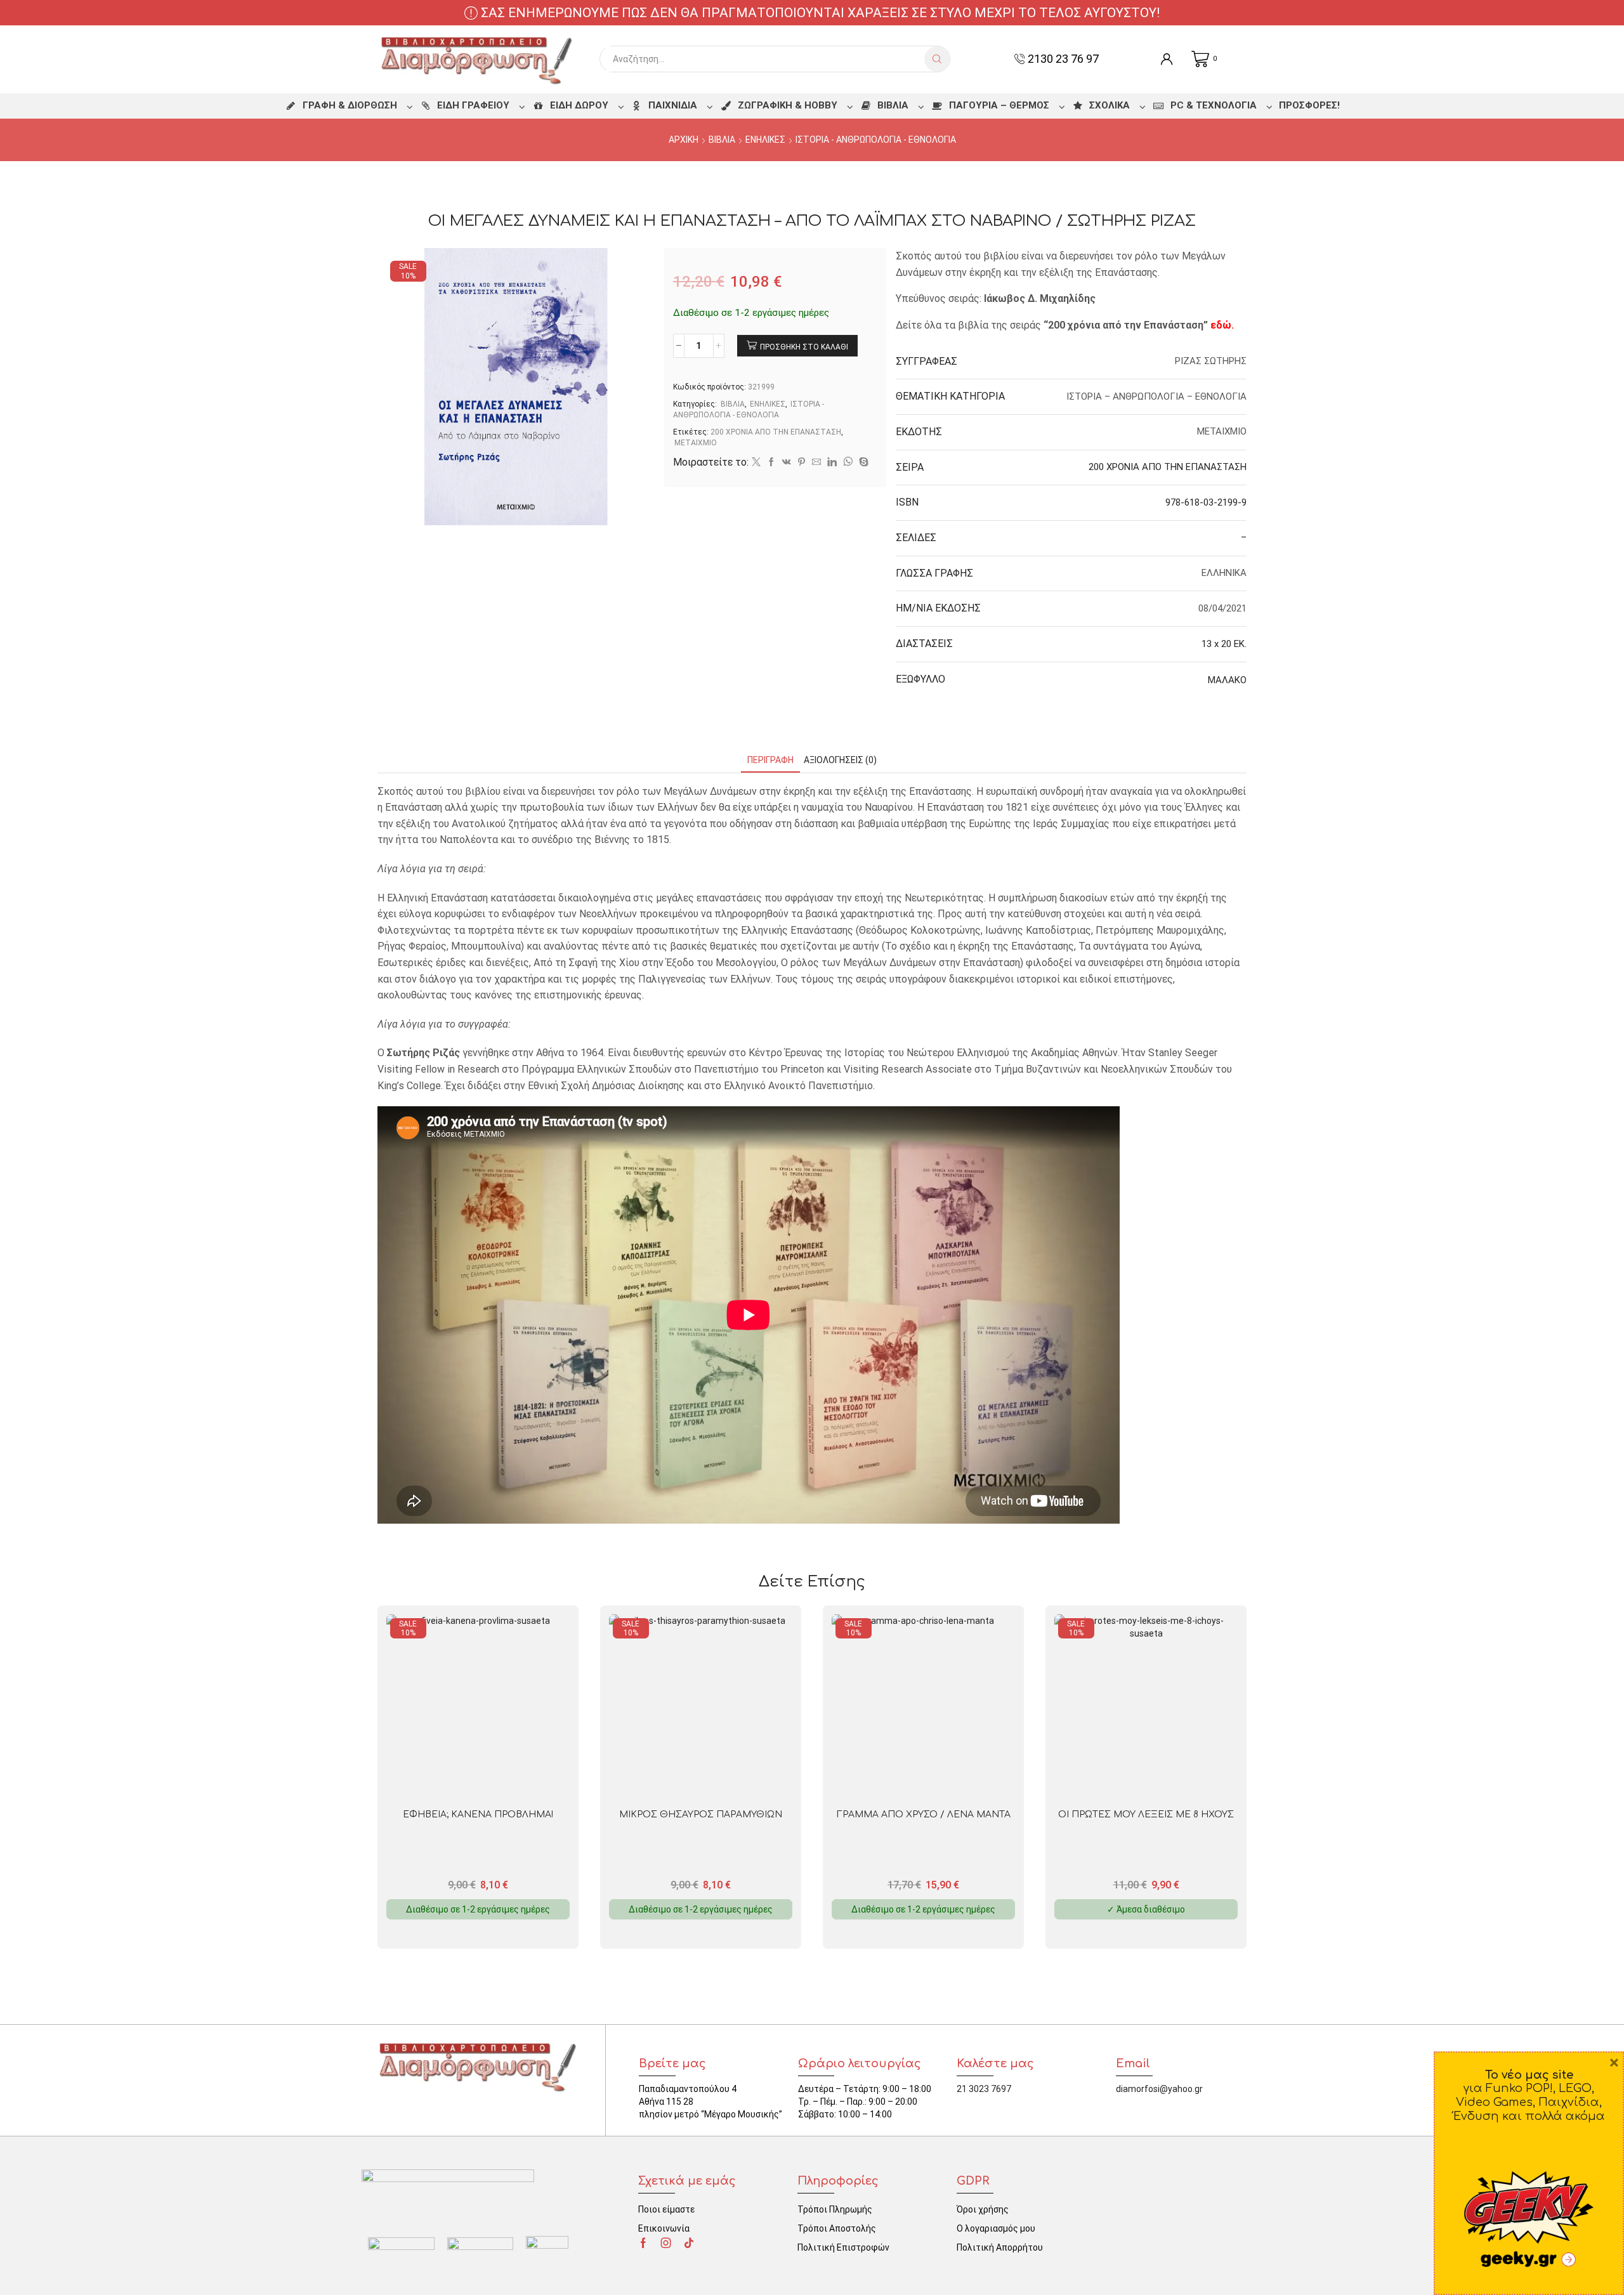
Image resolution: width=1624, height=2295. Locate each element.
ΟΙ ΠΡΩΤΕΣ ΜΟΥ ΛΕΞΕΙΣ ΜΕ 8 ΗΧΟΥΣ (1146, 1814)
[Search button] (937, 59)
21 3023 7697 (984, 2089)
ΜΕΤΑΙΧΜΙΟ (696, 443)
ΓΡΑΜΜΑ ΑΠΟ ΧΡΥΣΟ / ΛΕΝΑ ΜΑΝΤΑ (924, 1814)
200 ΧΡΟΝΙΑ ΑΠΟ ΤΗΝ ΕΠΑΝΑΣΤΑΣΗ (776, 432)
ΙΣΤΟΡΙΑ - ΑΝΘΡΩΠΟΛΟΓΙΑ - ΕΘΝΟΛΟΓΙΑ (876, 140)
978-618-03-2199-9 (1206, 502)
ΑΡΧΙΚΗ (684, 140)
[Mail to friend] (816, 462)
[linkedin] (832, 462)
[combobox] (765, 59)
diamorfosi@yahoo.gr (1159, 2089)
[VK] (787, 462)
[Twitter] (756, 462)
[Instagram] (666, 2243)
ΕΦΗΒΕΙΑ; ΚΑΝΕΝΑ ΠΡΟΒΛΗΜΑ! (478, 1814)
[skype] (862, 462)
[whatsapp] (848, 462)
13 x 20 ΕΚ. (1224, 644)
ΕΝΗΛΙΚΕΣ (765, 140)
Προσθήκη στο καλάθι (804, 347)
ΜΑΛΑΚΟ (1227, 680)
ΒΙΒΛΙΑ (722, 140)
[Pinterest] (802, 462)
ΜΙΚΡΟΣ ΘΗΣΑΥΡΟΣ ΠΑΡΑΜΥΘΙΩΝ (701, 1814)
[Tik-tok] (689, 2243)
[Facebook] (771, 462)
